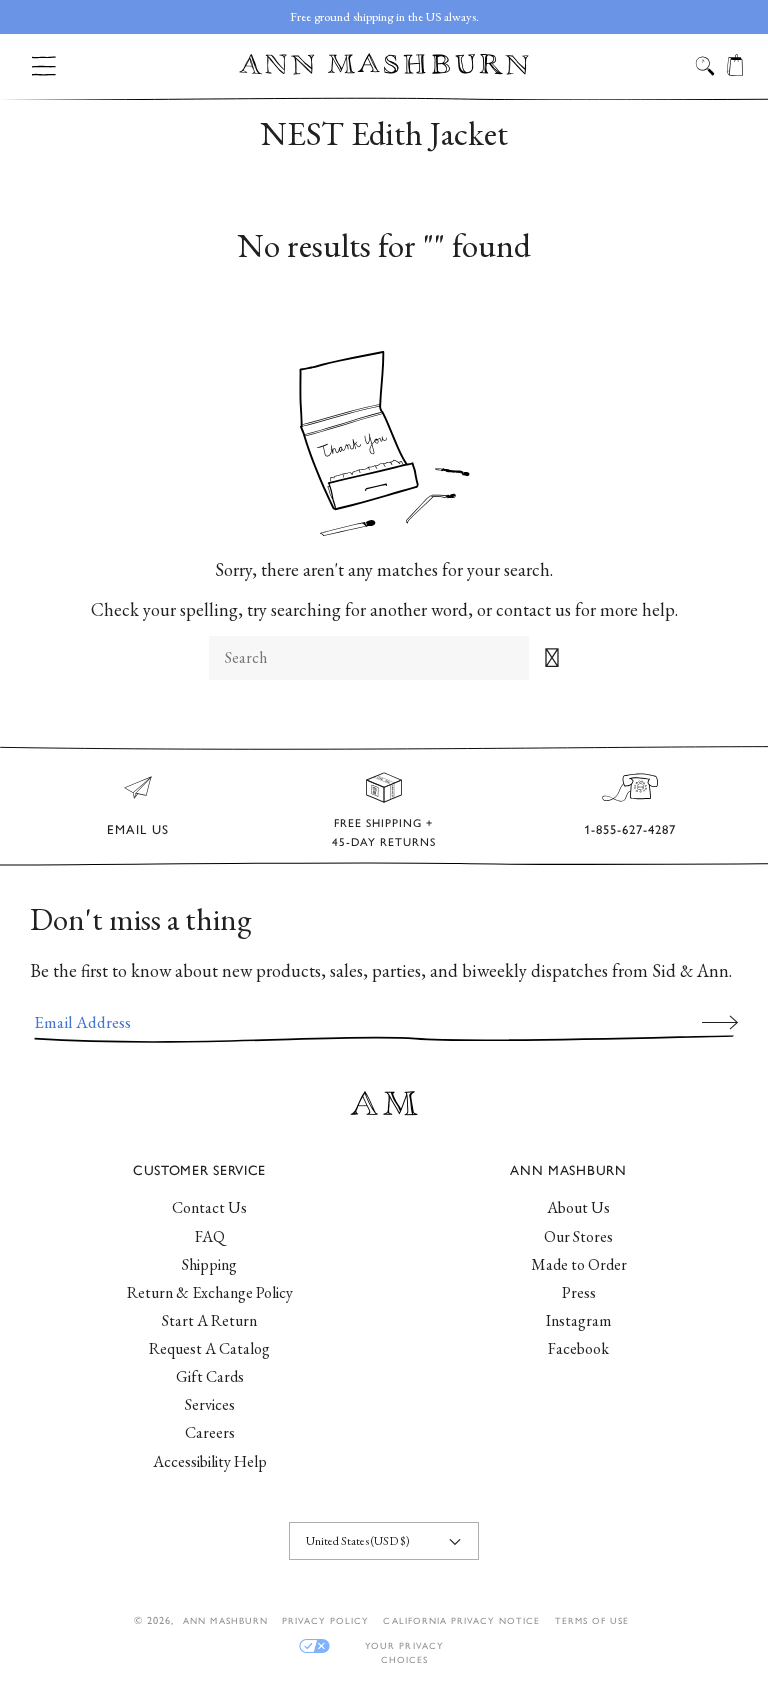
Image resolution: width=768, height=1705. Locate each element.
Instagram (578, 1320)
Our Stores (578, 1236)
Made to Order (579, 1264)
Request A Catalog (209, 1348)
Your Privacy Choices (404, 1646)
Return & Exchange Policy (210, 1292)
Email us (138, 829)
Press (579, 1292)
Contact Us (209, 1207)
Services (210, 1404)
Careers (210, 1432)
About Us (578, 1207)
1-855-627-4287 (630, 829)
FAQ (210, 1236)
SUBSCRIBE (720, 1022)
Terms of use (592, 1620)
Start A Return (209, 1320)
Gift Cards (210, 1376)
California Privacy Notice (461, 1620)
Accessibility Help (210, 1461)
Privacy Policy (326, 1620)
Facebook (578, 1348)
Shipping (209, 1264)
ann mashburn (225, 1620)
